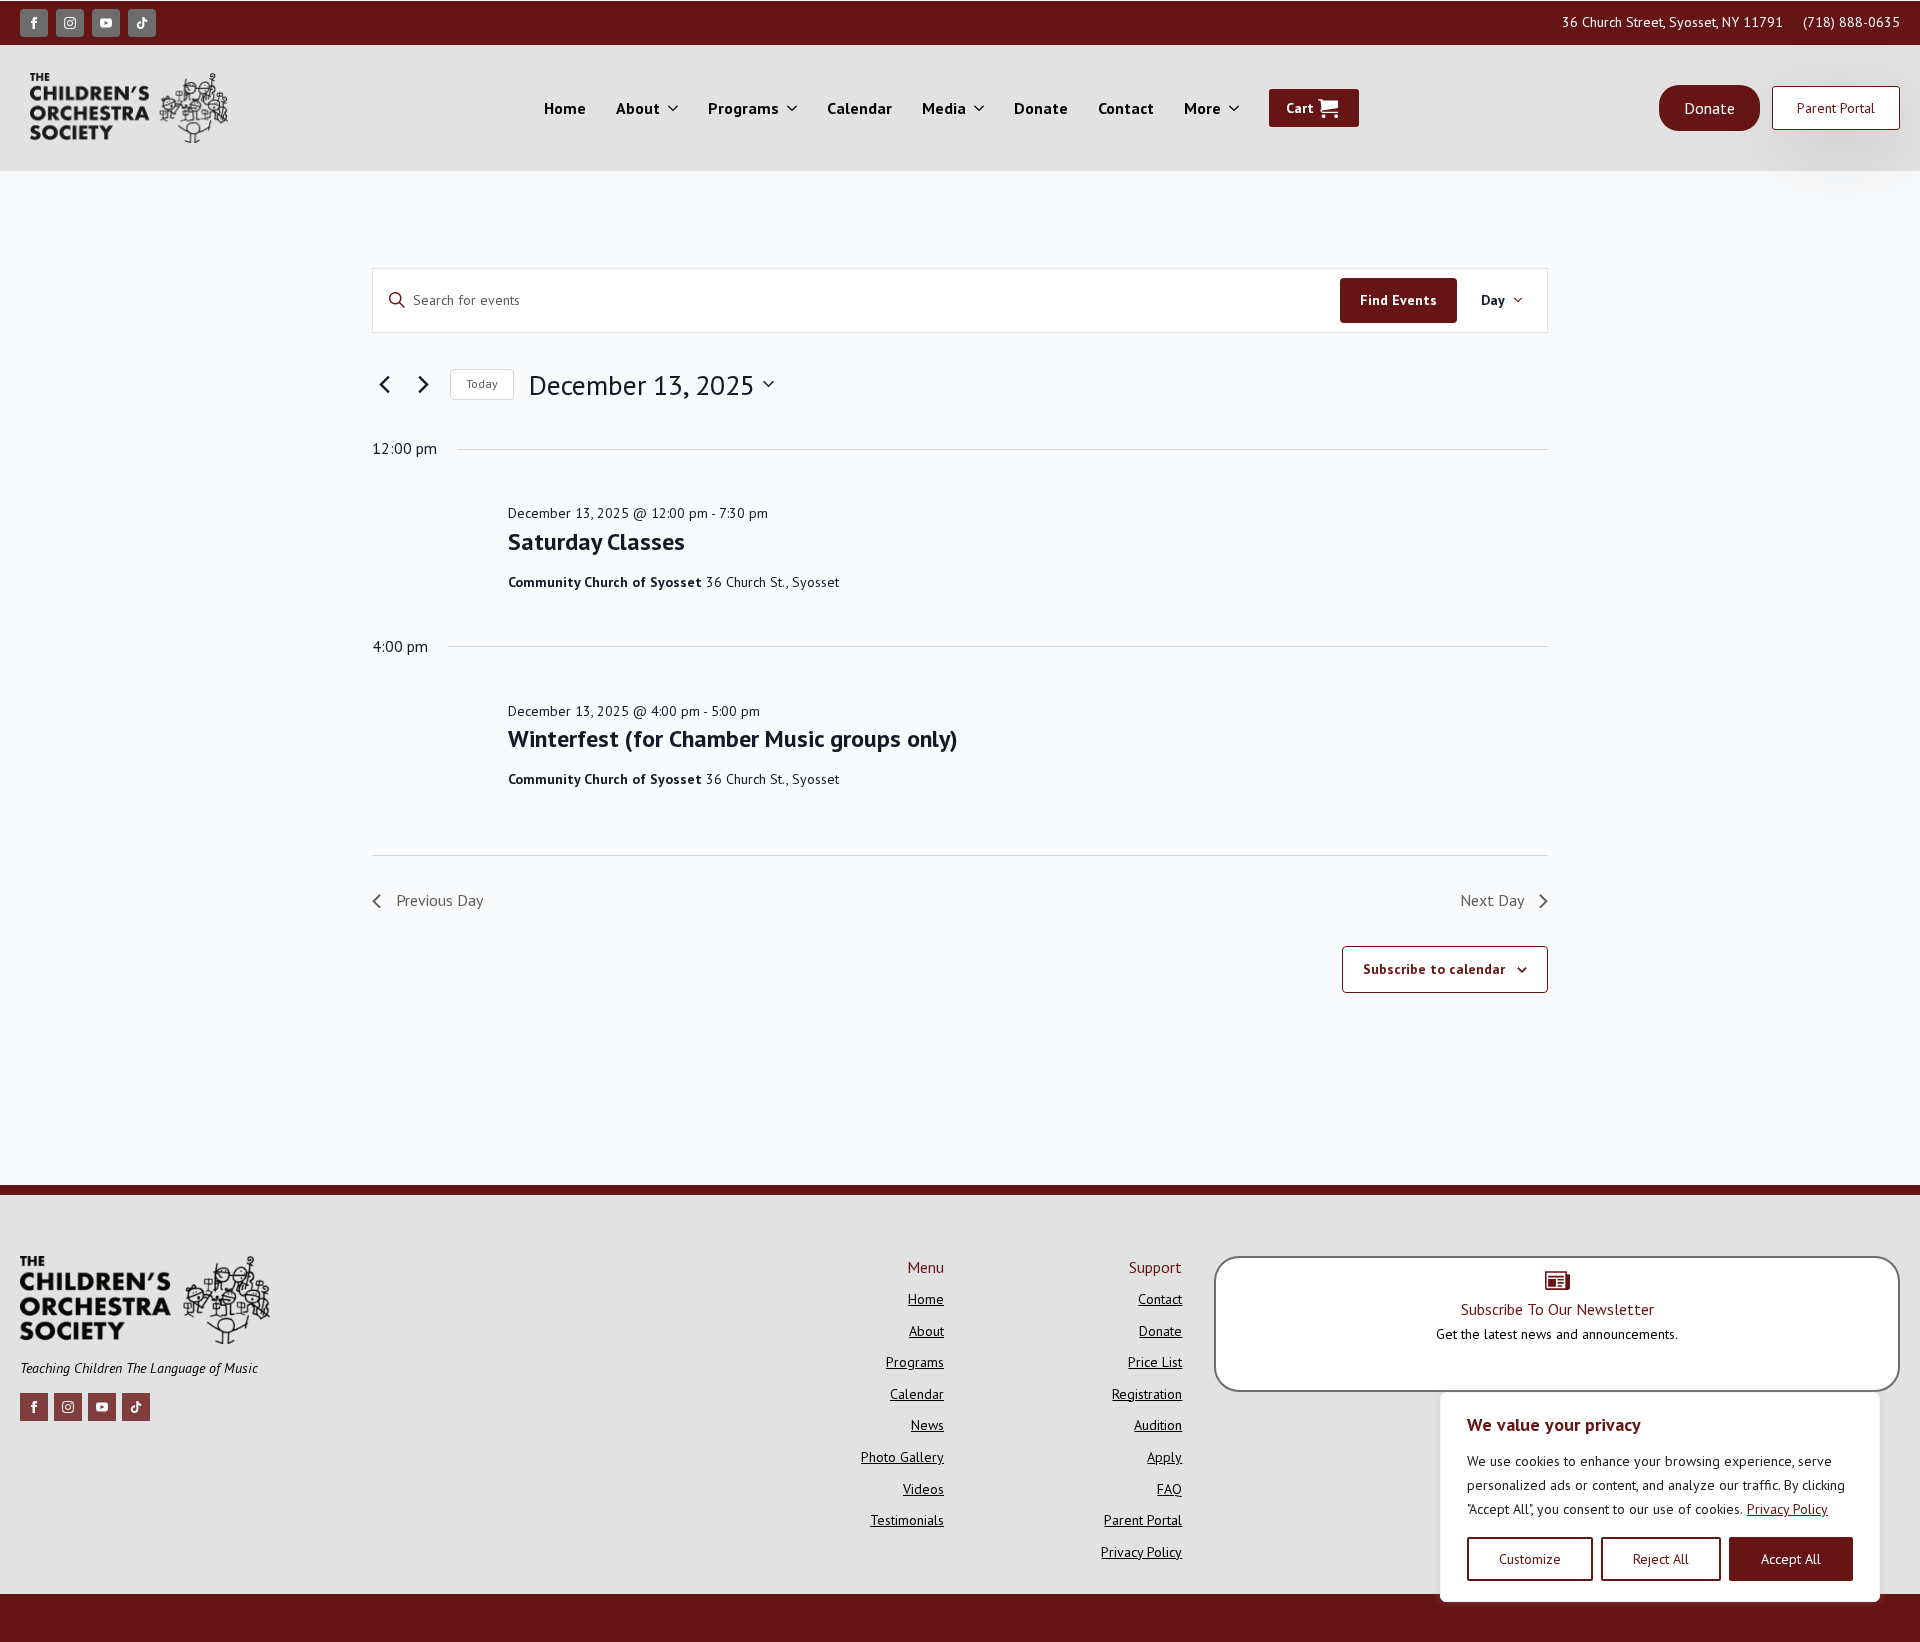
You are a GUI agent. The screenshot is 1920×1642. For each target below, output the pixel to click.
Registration (1147, 1394)
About (638, 108)
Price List (1155, 1362)
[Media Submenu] (982, 108)
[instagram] (70, 23)
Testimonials (907, 1520)
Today (482, 383)
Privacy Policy (1787, 1509)
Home (565, 108)
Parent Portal (1143, 1520)
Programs (743, 108)
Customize (1530, 1559)
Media (944, 108)
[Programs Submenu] (795, 108)
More (1202, 108)
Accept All (1791, 1559)
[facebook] (34, 23)
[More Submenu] (1237, 108)
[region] (1660, 1497)
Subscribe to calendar (1434, 969)
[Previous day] (384, 384)
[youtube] (106, 23)
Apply (1164, 1457)
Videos (923, 1489)
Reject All (1661, 1559)
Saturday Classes (596, 541)
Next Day (1492, 900)
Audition (1158, 1425)
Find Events (1398, 300)
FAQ (1169, 1489)
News (927, 1425)
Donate (1041, 108)
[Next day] (423, 384)
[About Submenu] (676, 108)
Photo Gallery (902, 1457)
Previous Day (439, 900)
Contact (1126, 108)
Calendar (859, 108)
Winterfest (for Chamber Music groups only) (733, 738)
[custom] (142, 23)
